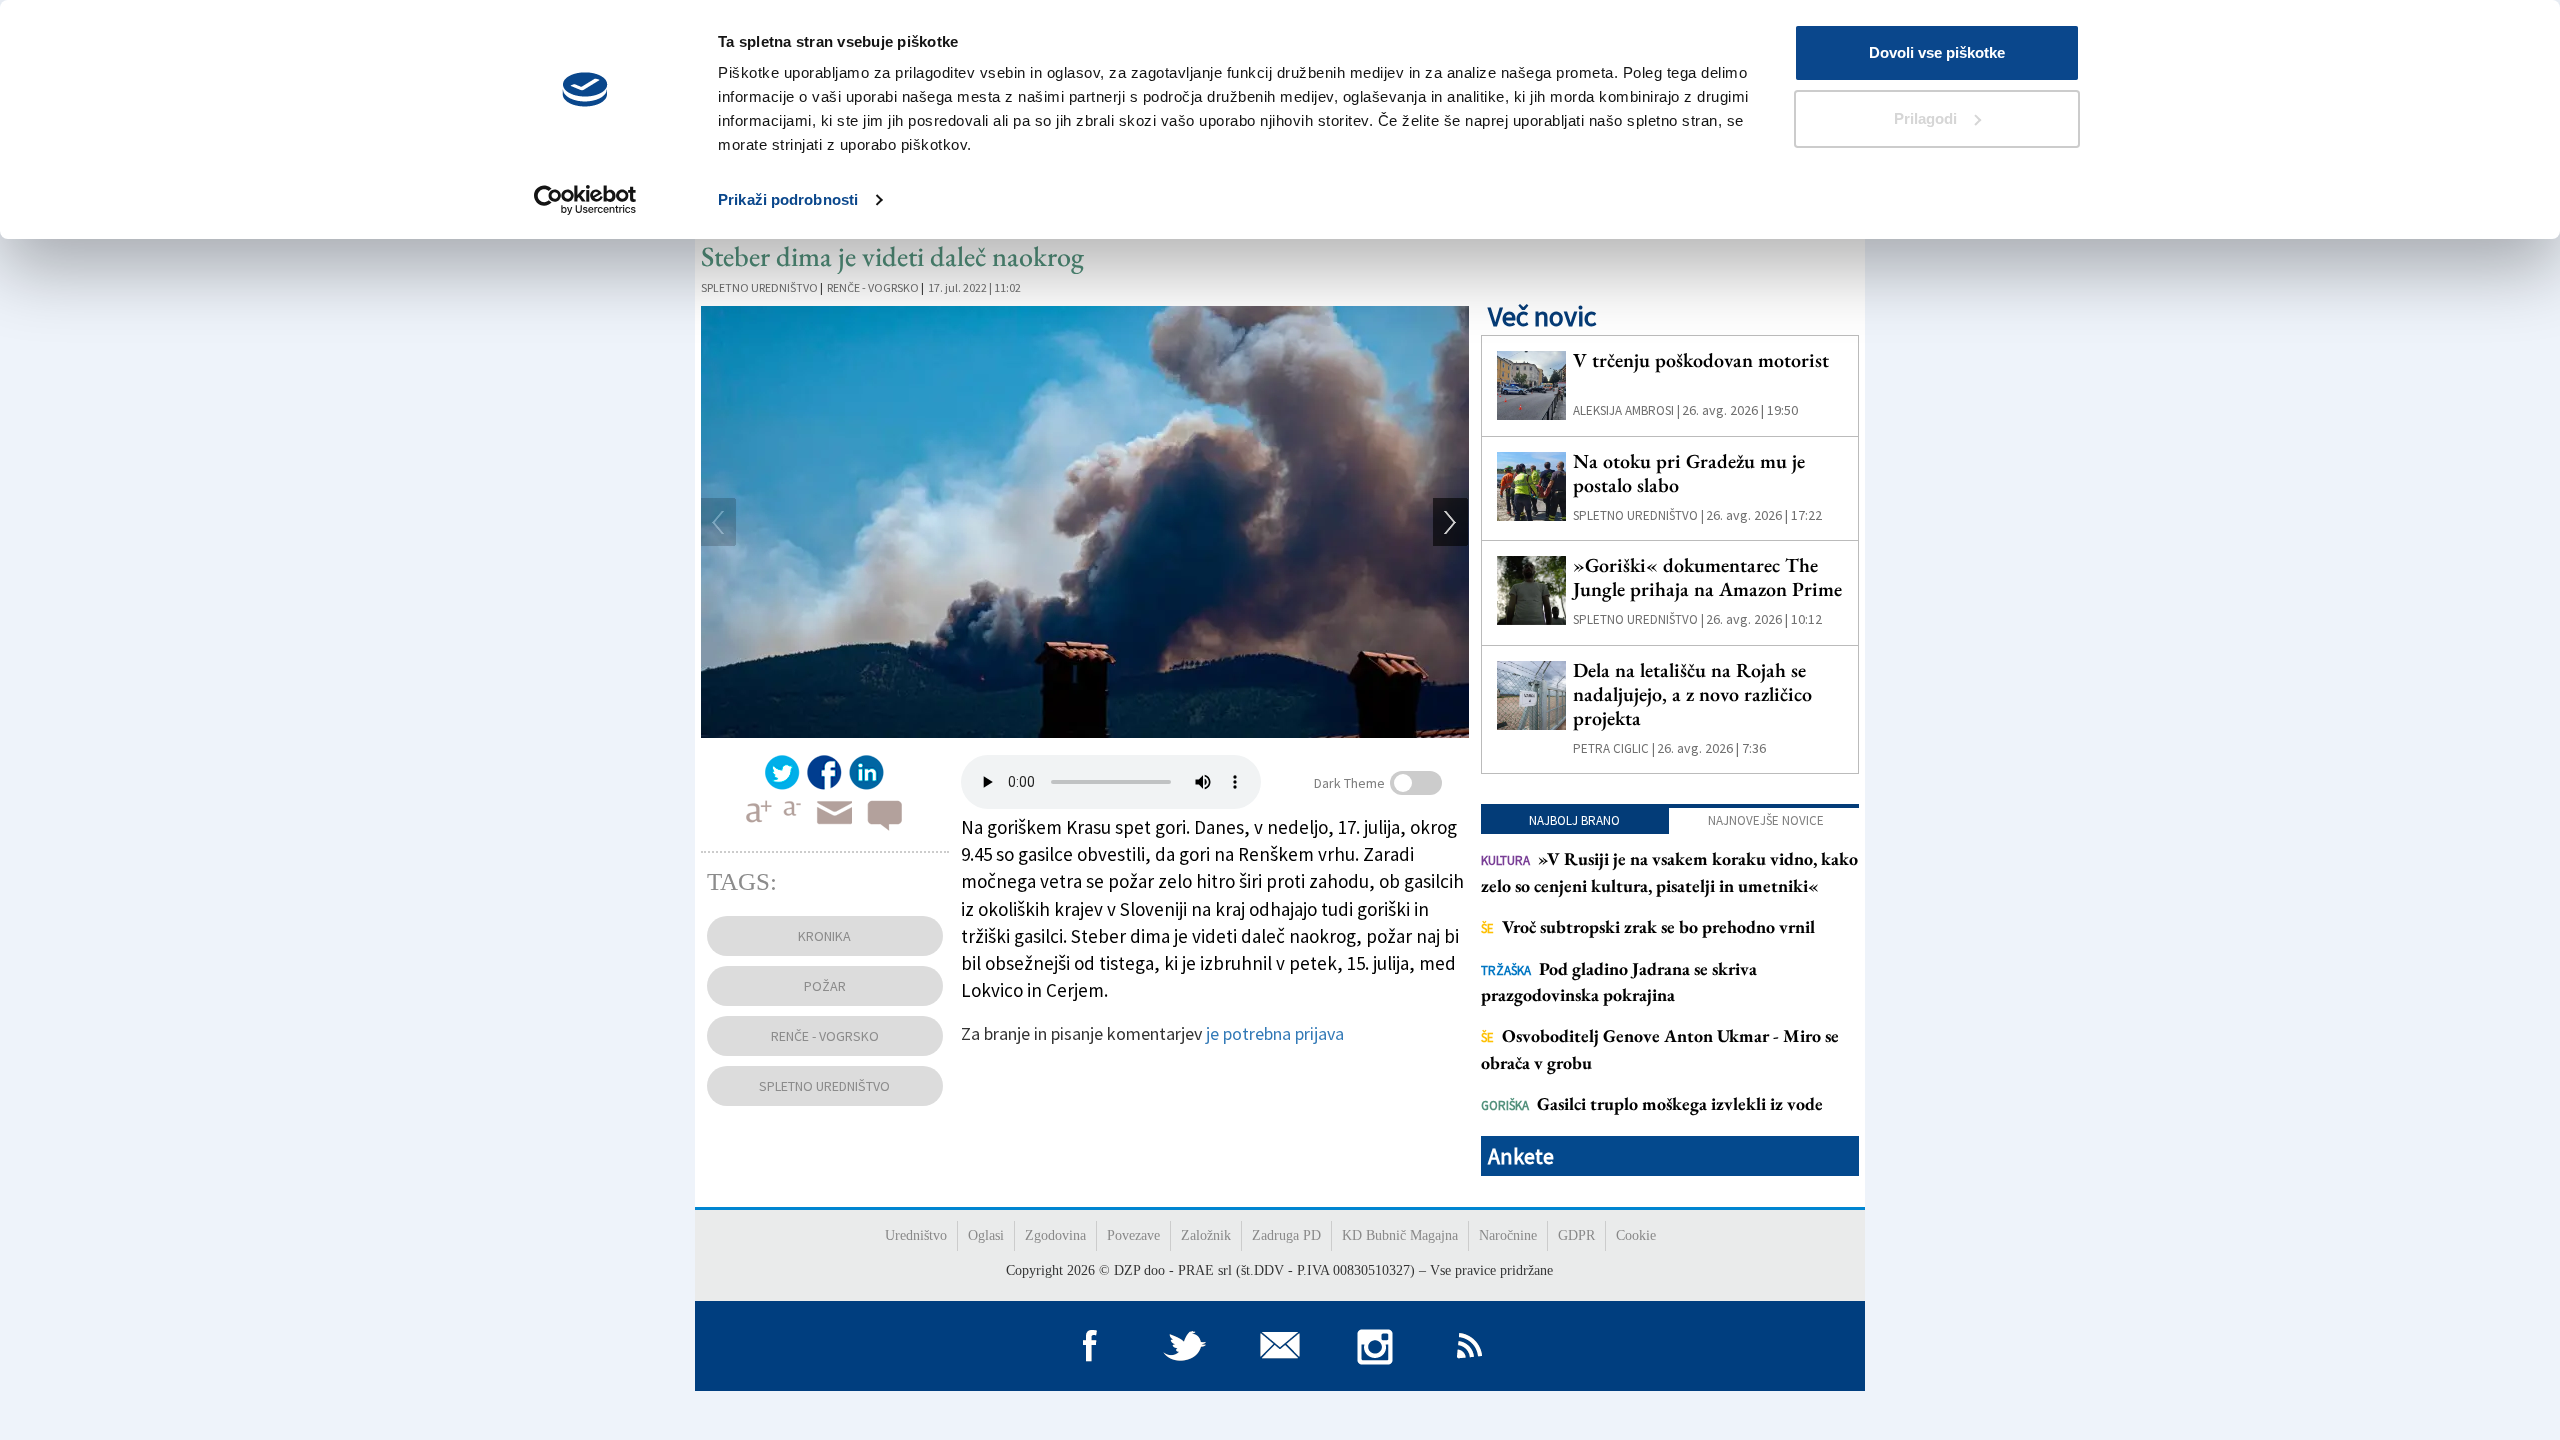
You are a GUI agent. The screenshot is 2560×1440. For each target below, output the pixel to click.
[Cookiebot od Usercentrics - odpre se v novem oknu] (585, 200)
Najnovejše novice (1766, 820)
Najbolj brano (1574, 820)
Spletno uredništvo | (1638, 515)
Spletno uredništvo (759, 287)
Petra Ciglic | (1614, 748)
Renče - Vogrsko (873, 287)
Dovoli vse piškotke (1937, 52)
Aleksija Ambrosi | (1626, 410)
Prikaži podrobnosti (788, 199)
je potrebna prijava (1275, 1033)
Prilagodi (1925, 118)
